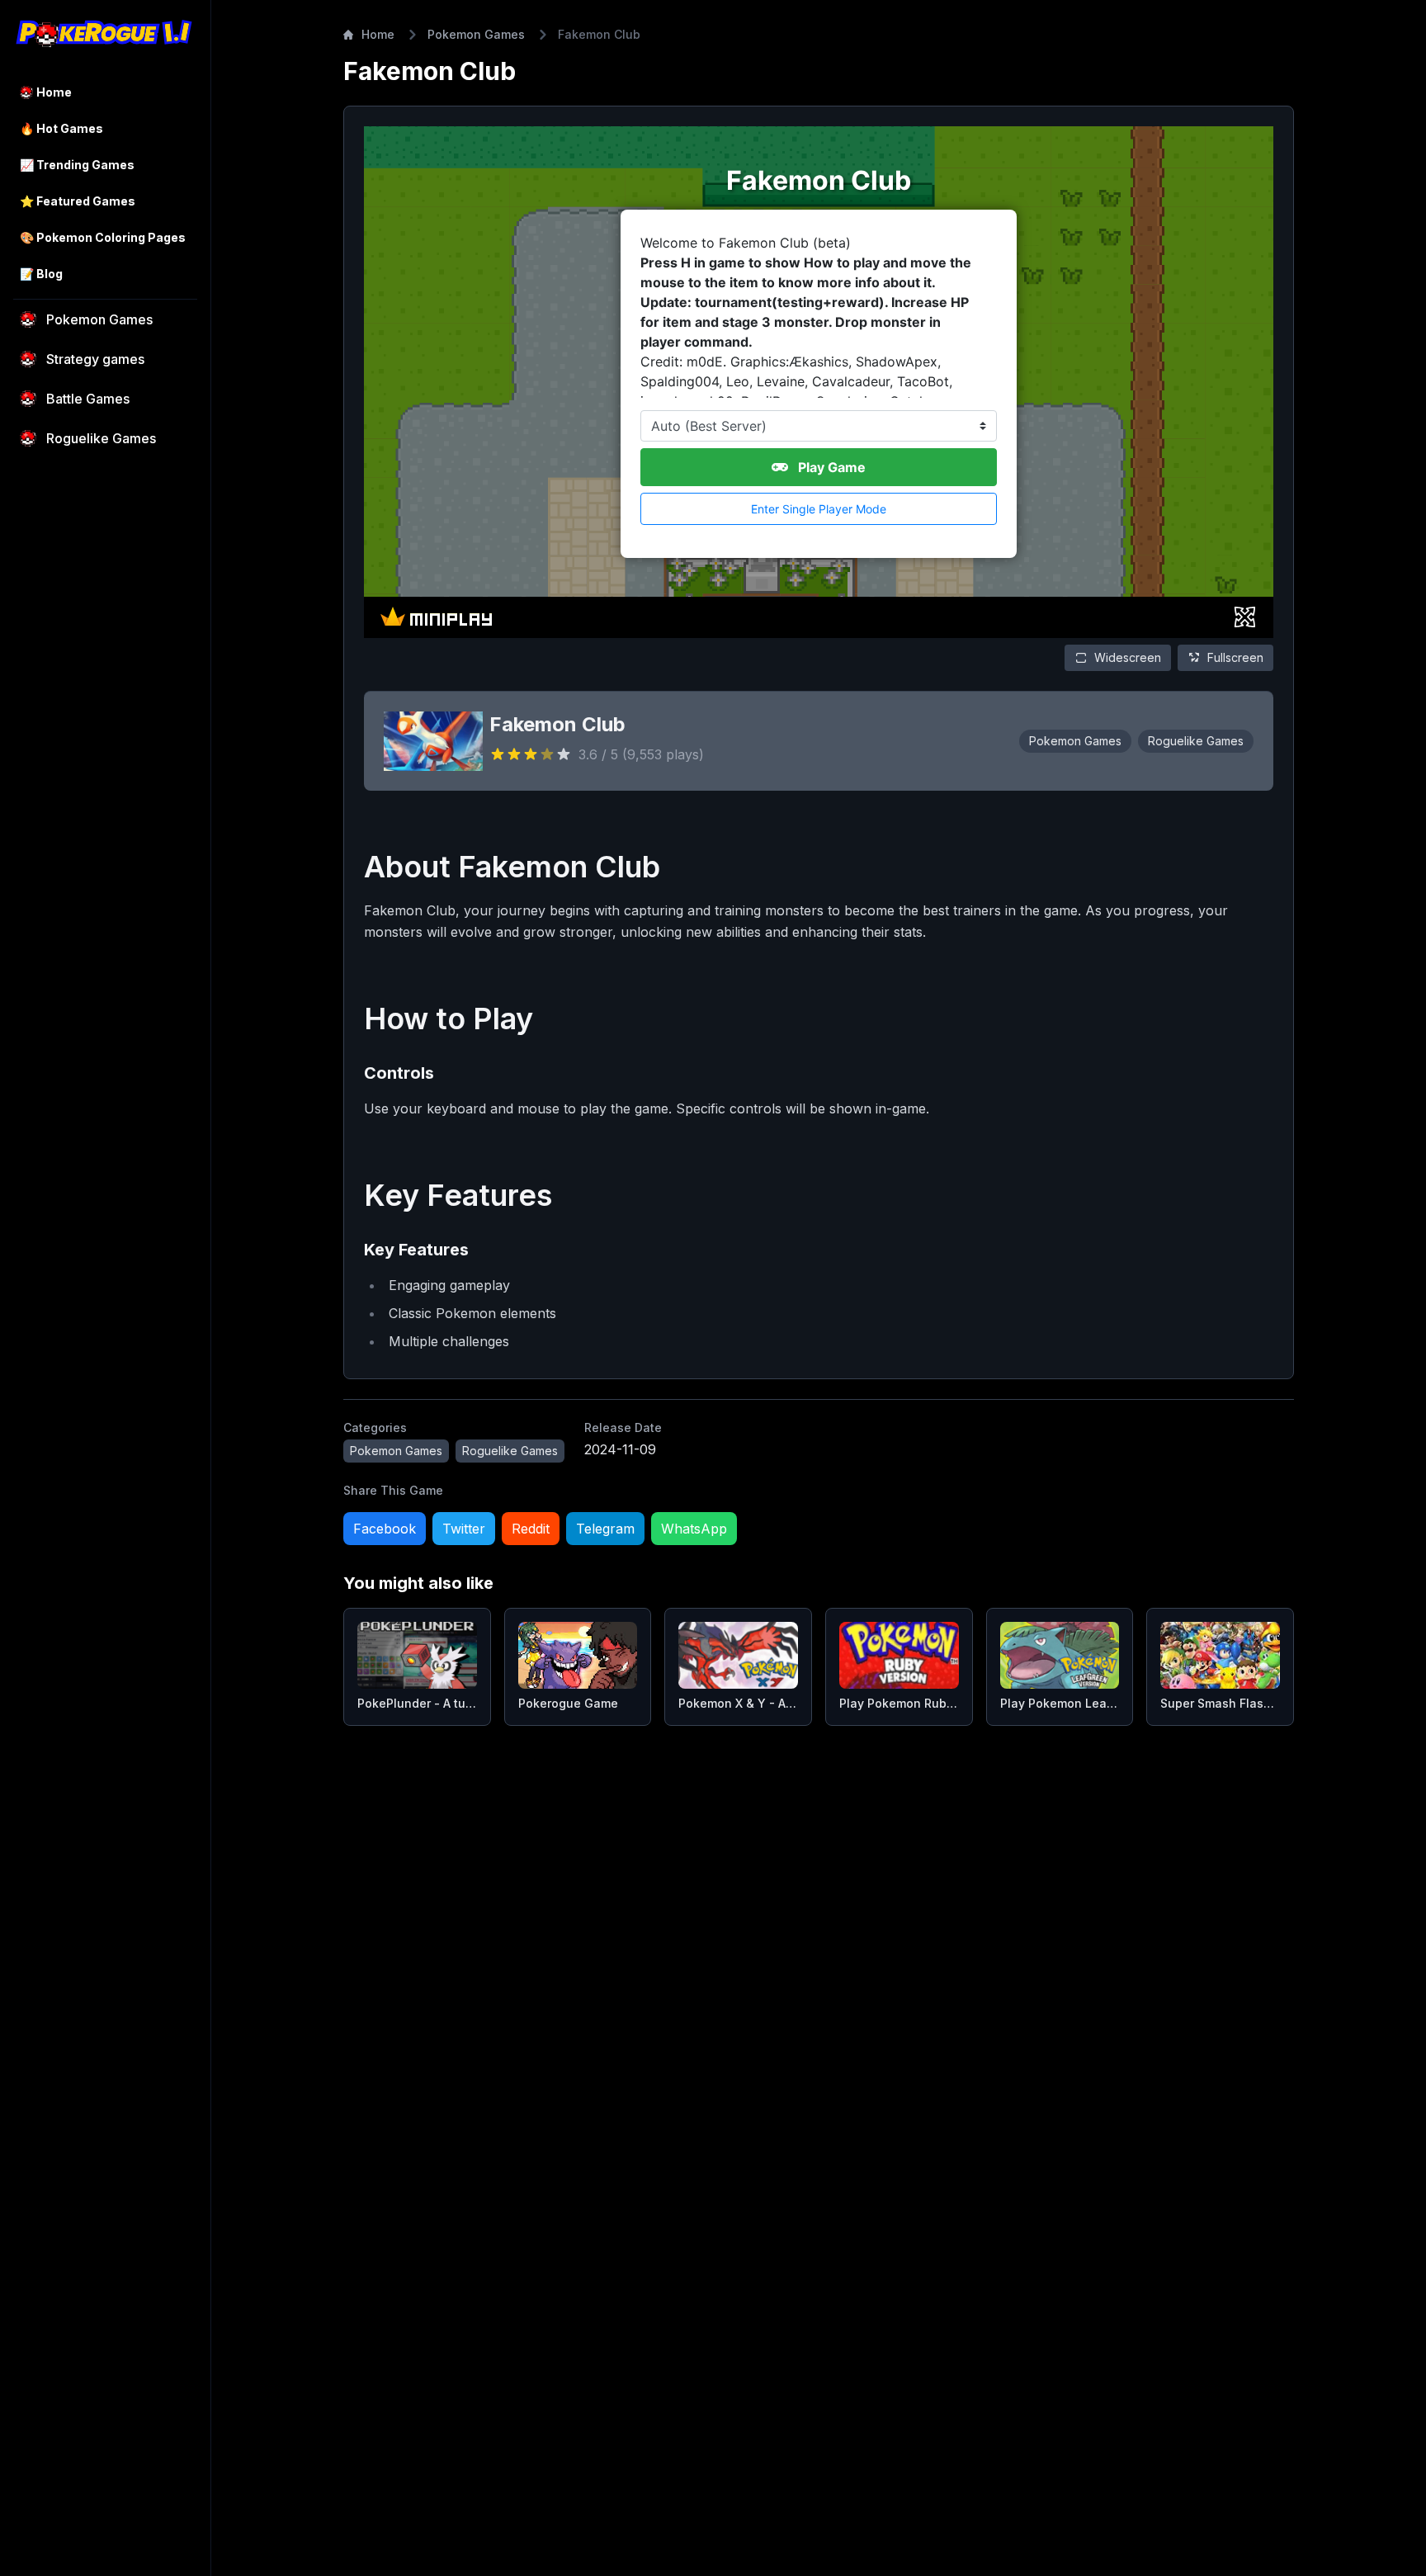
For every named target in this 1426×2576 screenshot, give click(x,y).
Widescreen (1128, 657)
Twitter (464, 1529)
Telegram (605, 1529)
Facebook (385, 1529)
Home (378, 34)
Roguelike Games (1196, 741)
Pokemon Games (476, 34)
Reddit (531, 1529)
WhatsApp (694, 1529)
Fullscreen (1235, 657)
